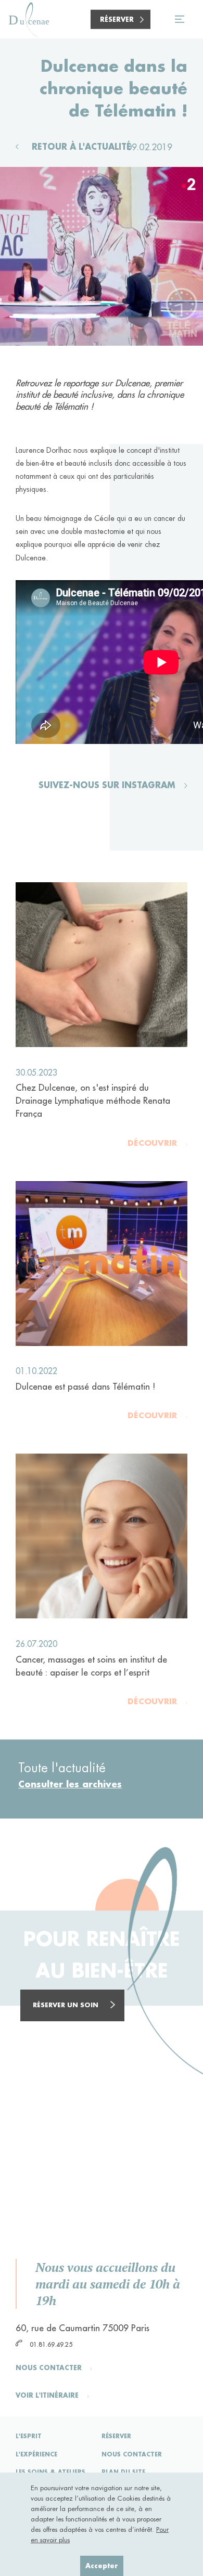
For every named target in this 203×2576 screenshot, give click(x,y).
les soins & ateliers (50, 2472)
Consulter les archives (70, 1784)
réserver (116, 2436)
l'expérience (36, 2454)
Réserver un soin (66, 2005)
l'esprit (29, 2436)
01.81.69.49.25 (50, 2344)
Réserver (117, 19)
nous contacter (132, 2454)
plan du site (123, 2472)
